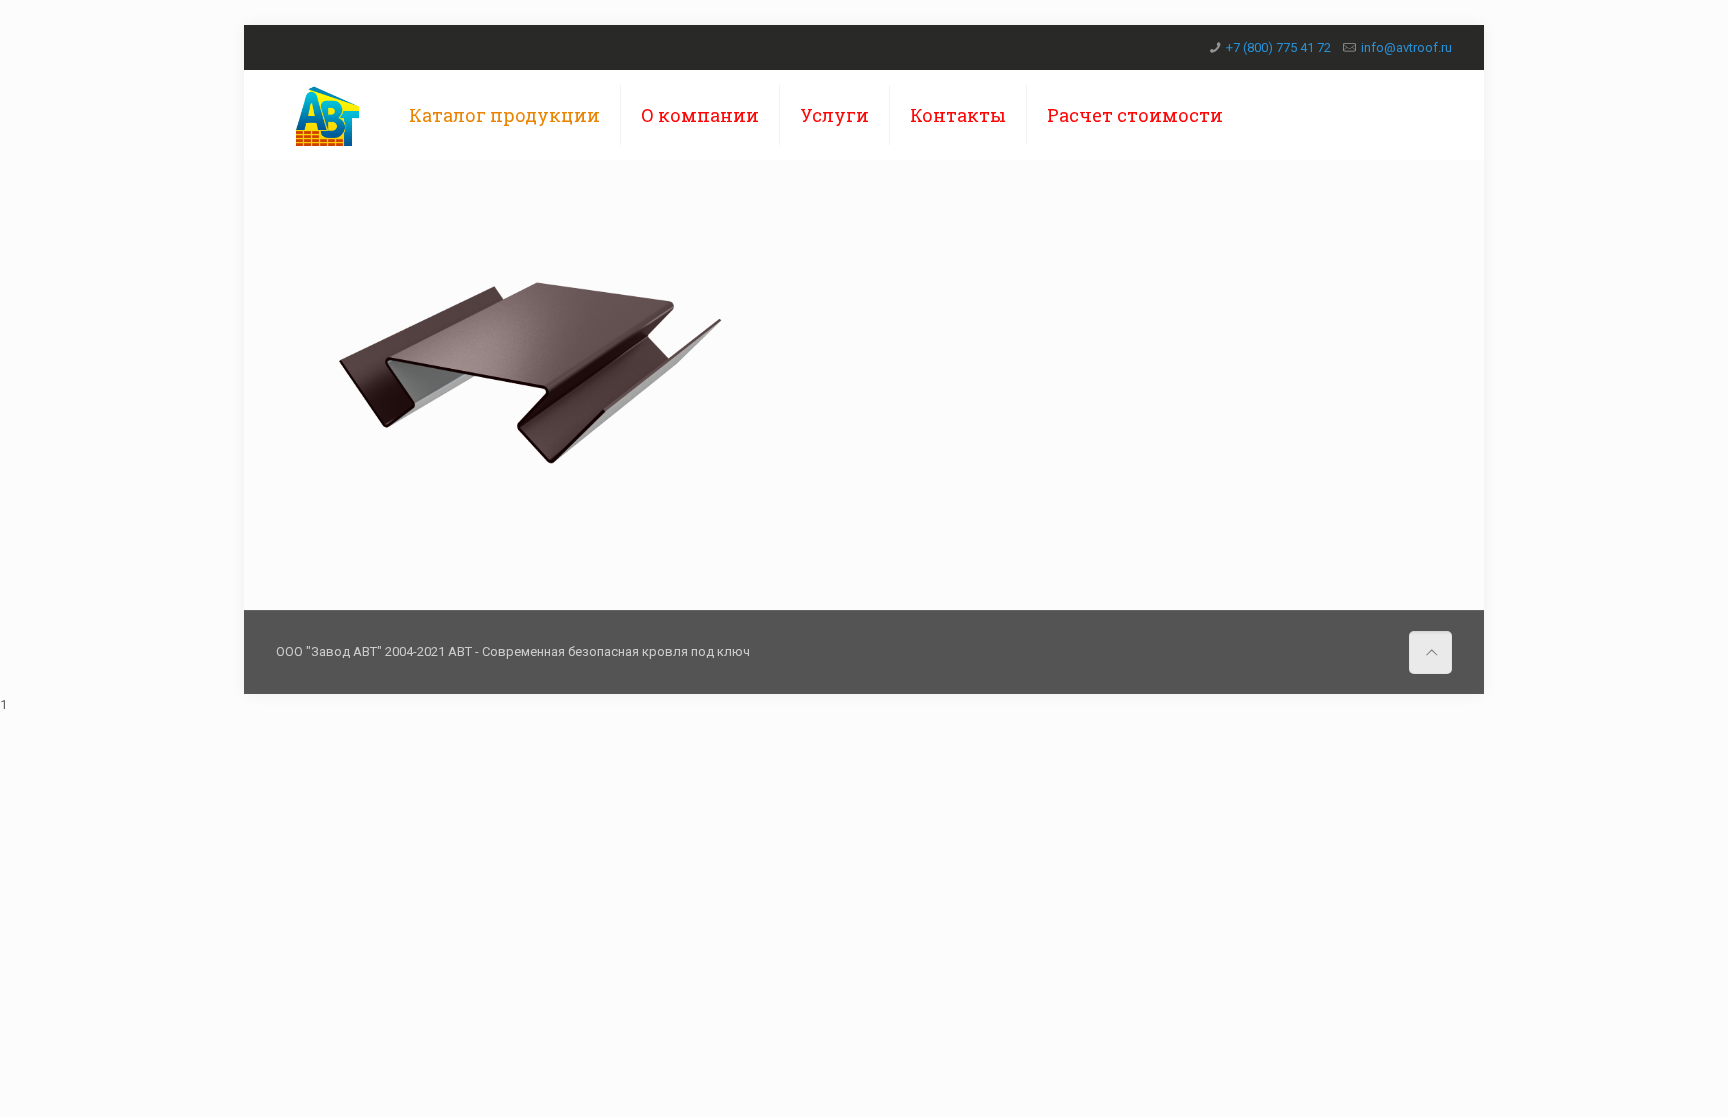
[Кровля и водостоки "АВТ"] (327, 115)
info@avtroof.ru (1406, 47)
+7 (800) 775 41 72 (1278, 47)
